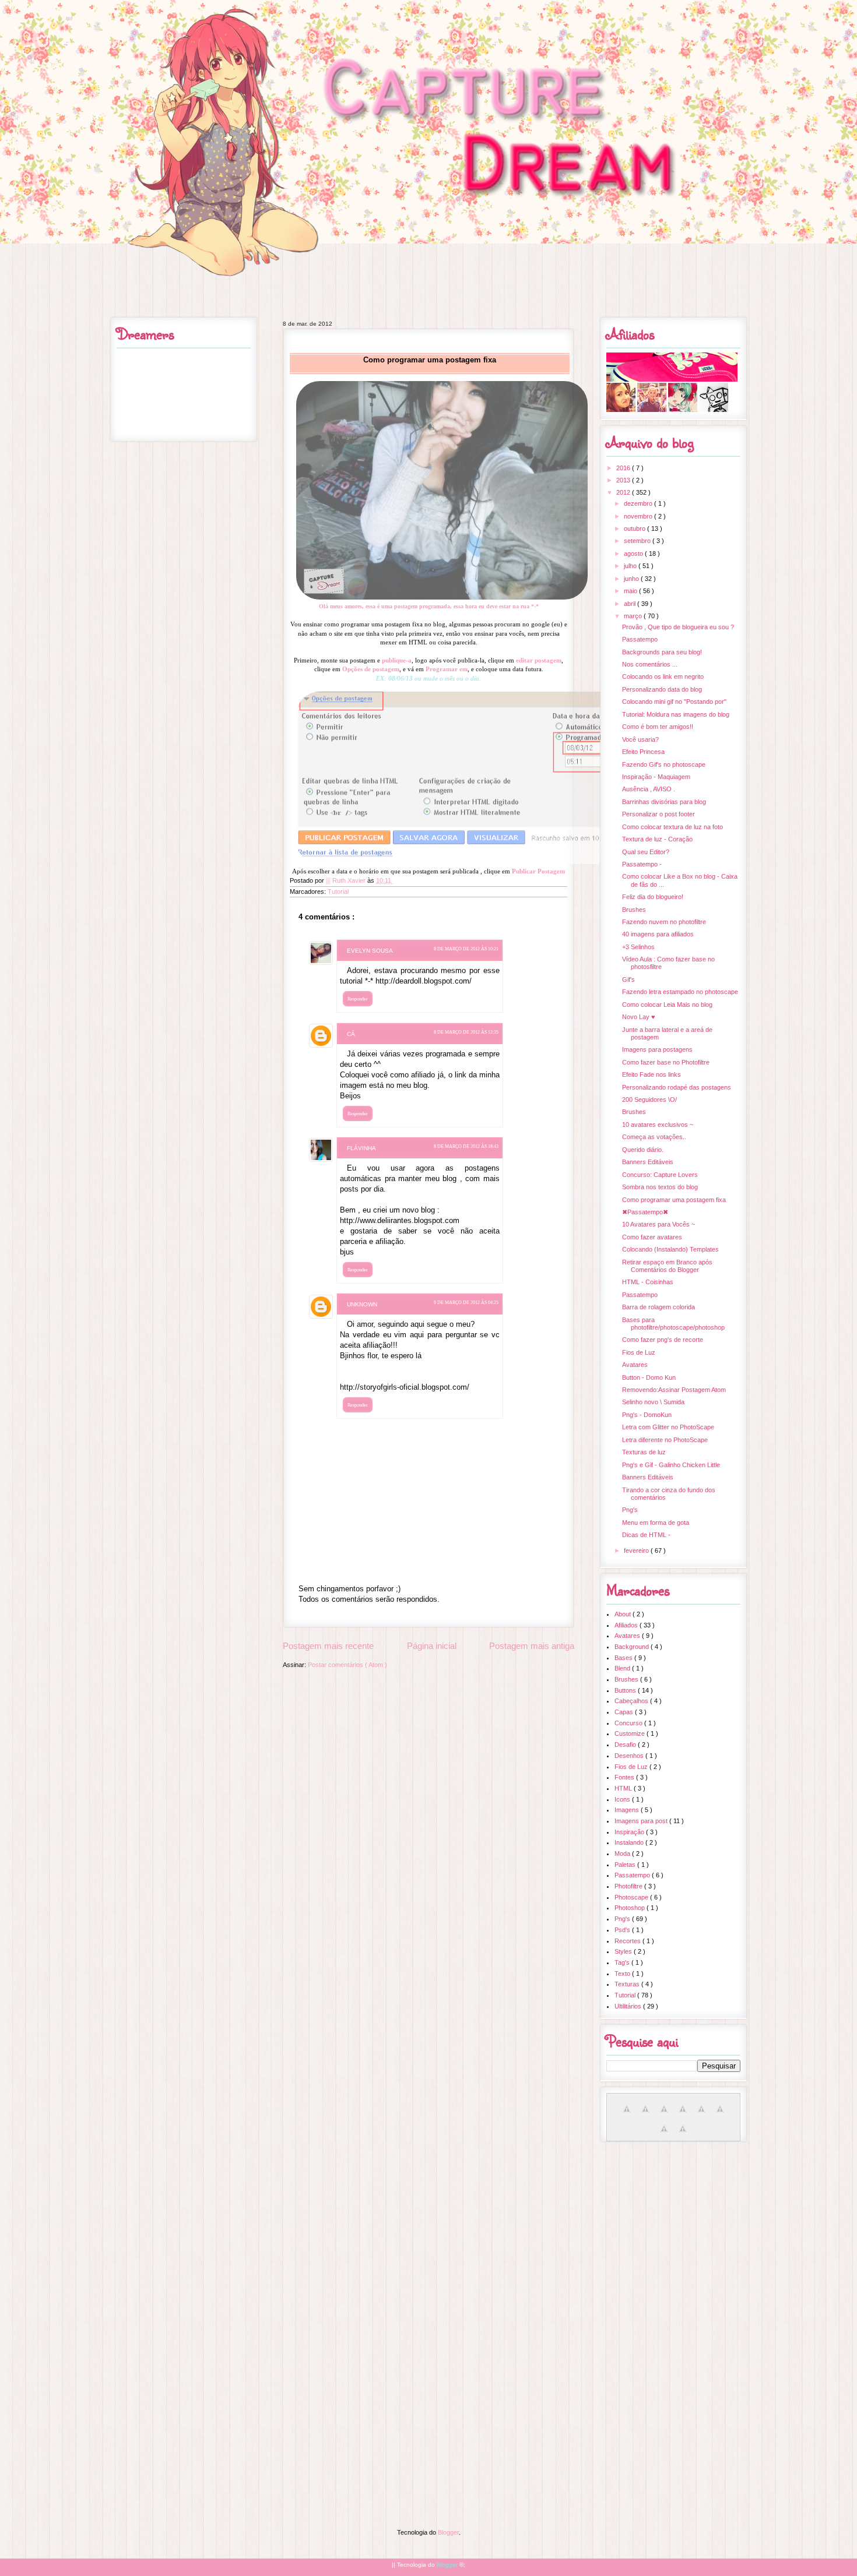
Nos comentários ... (650, 664)
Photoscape (632, 1897)
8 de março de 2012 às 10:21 (466, 949)
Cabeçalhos (632, 1701)
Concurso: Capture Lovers (660, 1175)
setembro (638, 541)
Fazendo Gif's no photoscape (664, 764)
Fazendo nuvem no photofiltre (664, 922)
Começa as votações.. (654, 1137)
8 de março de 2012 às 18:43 (466, 1146)
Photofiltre (629, 1886)
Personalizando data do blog (662, 689)
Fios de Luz (639, 1352)
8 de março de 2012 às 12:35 (466, 1032)
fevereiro (637, 1550)
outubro (635, 528)
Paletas (626, 1865)
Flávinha (361, 1148)
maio (631, 591)
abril (631, 604)
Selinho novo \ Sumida (653, 1402)
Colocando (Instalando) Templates (670, 1249)
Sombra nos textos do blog (660, 1187)
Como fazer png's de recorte (663, 1340)
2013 (624, 480)
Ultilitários (629, 2006)
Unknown (362, 1304)
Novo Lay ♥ (639, 1017)
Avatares (635, 1365)
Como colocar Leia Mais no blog (667, 1005)
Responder (358, 999)
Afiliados (627, 1625)
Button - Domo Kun (649, 1377)
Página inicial (432, 1646)
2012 (624, 492)
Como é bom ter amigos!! (658, 727)
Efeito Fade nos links (651, 1074)
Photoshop (631, 1908)
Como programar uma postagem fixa (674, 1200)
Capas (625, 1712)
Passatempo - (642, 864)
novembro (639, 516)
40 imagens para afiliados (658, 934)
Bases (624, 1658)
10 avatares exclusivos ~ (658, 1125)
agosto (634, 554)
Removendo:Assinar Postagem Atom (674, 1390)
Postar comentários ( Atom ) (347, 1665)
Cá (351, 1034)
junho (632, 579)
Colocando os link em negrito (663, 676)
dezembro (639, 503)
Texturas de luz (644, 1452)
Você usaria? (640, 739)
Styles (624, 1951)
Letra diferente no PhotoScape (665, 1440)
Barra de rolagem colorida (658, 1307)
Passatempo (640, 639)
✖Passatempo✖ (645, 1212)
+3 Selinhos (638, 947)
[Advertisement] (428, 2232)
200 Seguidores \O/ (649, 1100)
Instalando (630, 1842)
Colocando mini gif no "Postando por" (674, 702)
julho (631, 566)
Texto (623, 1974)
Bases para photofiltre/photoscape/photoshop (673, 1324)
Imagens (628, 1810)
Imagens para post (642, 1821)
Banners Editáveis (648, 1162)
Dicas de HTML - (646, 1535)
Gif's (628, 979)
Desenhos (630, 1756)
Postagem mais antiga (532, 1646)
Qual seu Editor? (646, 852)
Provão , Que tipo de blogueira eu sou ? (678, 627)
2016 (624, 468)
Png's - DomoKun (647, 1415)
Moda (623, 1853)
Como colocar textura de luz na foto (672, 827)
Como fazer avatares (652, 1237)
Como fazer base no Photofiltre (666, 1062)
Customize (631, 1733)
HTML (624, 1788)
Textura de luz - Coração (657, 839)
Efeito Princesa (643, 752)
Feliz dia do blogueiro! (653, 897)
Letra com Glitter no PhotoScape (668, 1427)
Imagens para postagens (657, 1049)
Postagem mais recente (328, 1646)
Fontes (625, 1777)
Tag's (623, 1962)
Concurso (629, 1723)
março (634, 616)
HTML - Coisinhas (648, 1282)
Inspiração (630, 1832)
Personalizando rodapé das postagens (677, 1087)
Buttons (626, 1690)
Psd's (623, 1930)
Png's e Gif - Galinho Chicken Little (671, 1465)
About (624, 1614)
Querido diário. (643, 1150)
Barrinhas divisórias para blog (664, 802)
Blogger (448, 2532)
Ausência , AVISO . (649, 789)
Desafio (626, 1745)
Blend (623, 1668)
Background (633, 1647)
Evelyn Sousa (370, 951)
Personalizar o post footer (658, 814)
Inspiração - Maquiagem (656, 777)
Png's (630, 1510)
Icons (623, 1799)
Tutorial (338, 891)
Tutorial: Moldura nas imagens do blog (676, 714)
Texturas (628, 1984)
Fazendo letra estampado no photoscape (680, 992)
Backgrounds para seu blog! (662, 652)
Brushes (634, 910)
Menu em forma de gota (656, 1523)
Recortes (628, 1941)
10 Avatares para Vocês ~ (658, 1224)
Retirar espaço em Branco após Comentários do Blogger (667, 1266)
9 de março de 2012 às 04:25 (466, 1303)
